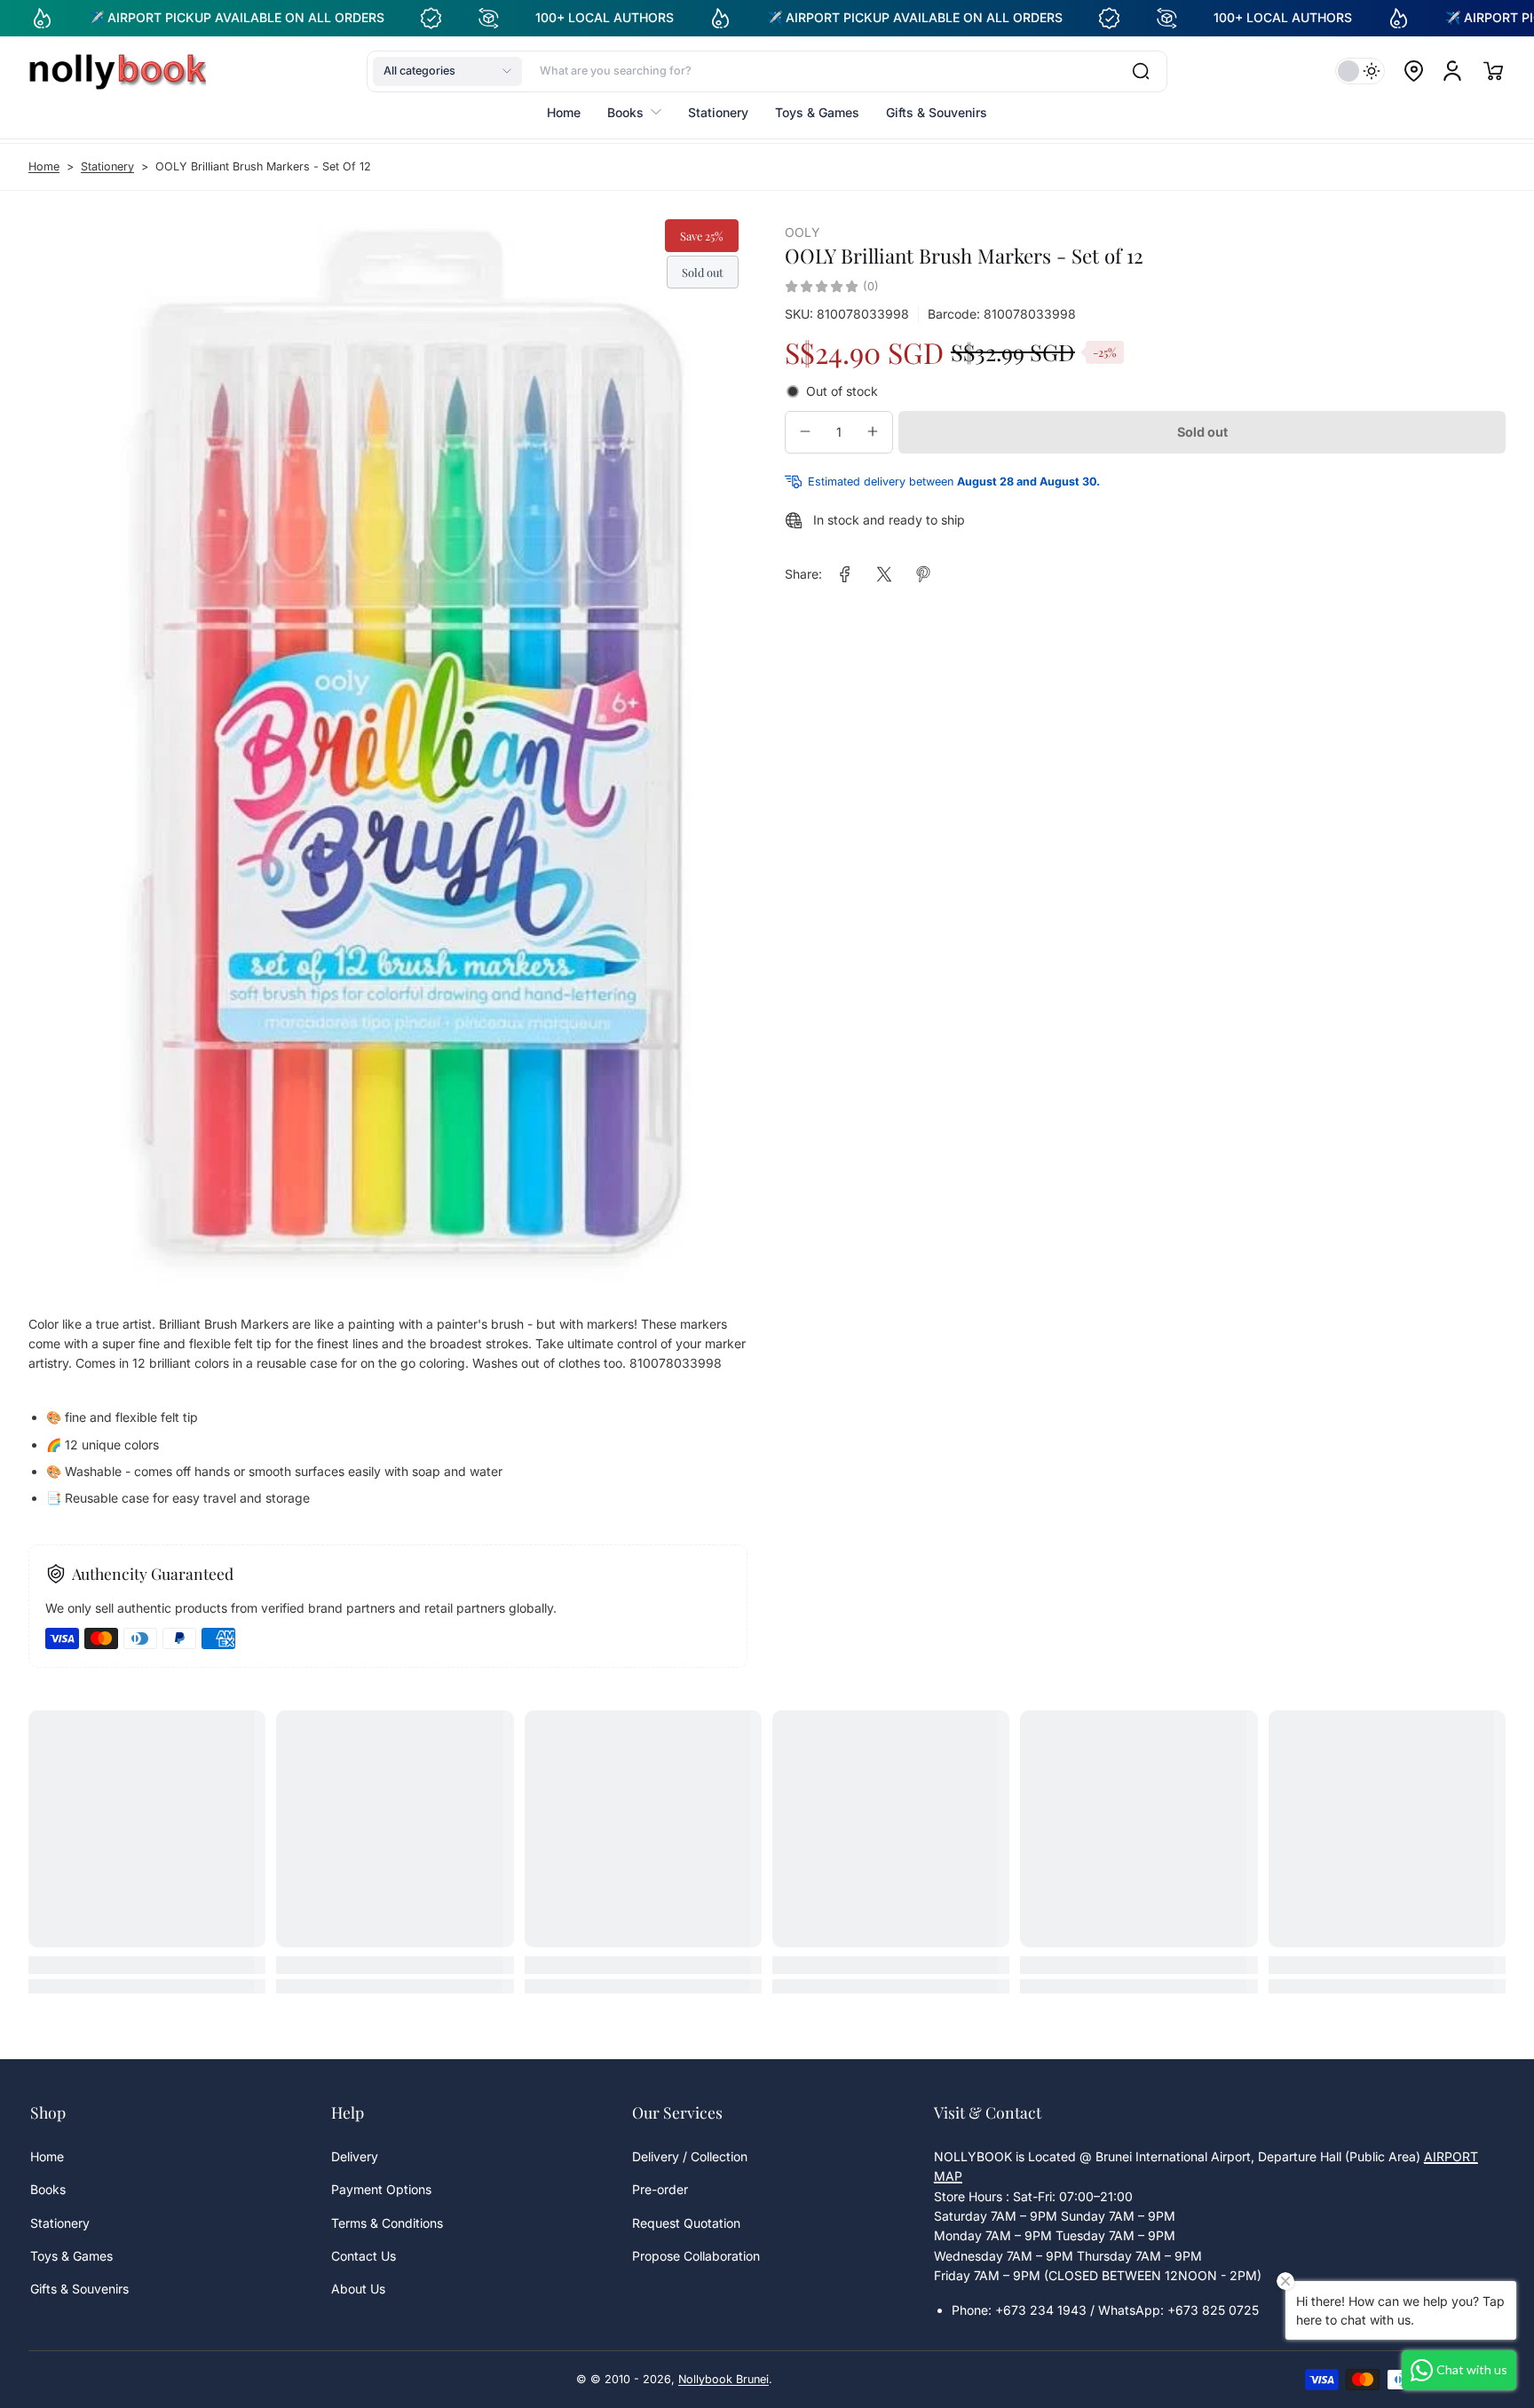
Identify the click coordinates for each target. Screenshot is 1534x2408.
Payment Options (381, 2189)
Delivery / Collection (690, 2156)
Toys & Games (71, 2256)
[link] (845, 574)
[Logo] (117, 71)
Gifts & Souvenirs (79, 2289)
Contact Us (364, 2256)
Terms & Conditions (387, 2223)
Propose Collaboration (696, 2256)
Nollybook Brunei (724, 2379)
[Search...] (1141, 71)
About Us (358, 2289)
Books (48, 2189)
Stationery (107, 166)
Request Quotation (686, 2223)
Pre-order (660, 2189)
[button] (447, 71)
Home (44, 166)
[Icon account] (1452, 71)
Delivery (355, 2156)
